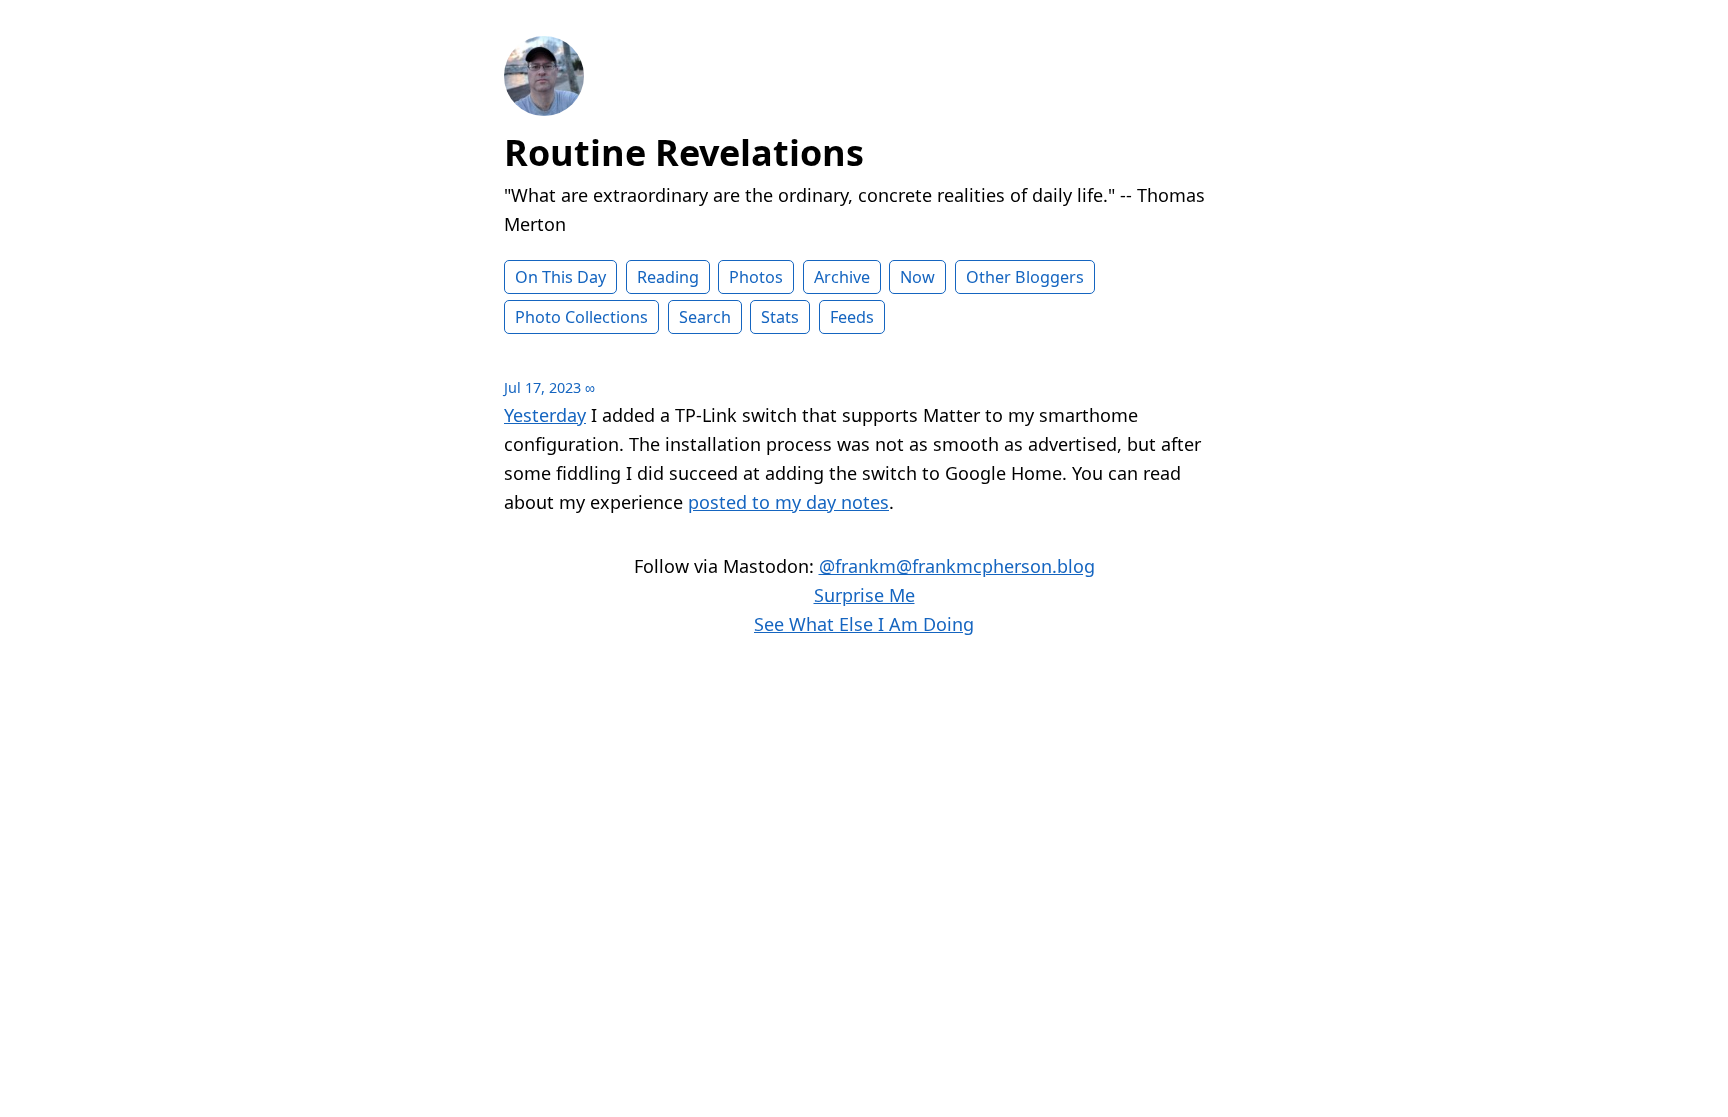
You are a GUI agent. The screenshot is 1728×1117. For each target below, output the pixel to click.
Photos (756, 277)
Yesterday (545, 415)
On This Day (560, 277)
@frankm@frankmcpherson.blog (957, 566)
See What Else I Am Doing (864, 624)
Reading (668, 277)
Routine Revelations (684, 152)
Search (705, 317)
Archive (842, 277)
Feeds (852, 317)
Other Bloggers (1025, 277)
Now (917, 277)
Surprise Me (864, 595)
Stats (780, 317)
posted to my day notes (788, 502)
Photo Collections (581, 317)
